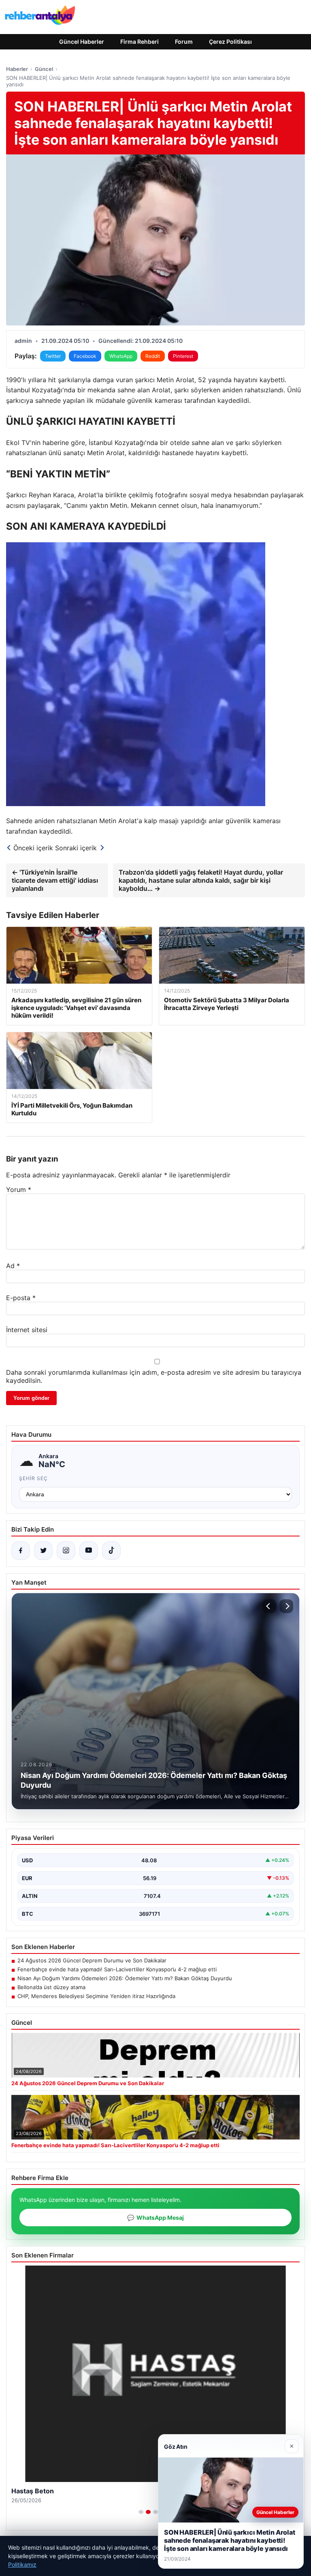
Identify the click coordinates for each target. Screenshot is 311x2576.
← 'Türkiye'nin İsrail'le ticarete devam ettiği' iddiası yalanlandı (55, 880)
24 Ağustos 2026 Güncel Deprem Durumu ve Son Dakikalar (92, 1960)
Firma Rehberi (140, 42)
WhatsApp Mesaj (155, 2218)
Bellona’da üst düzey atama (51, 1987)
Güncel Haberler (82, 42)
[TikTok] (111, 1551)
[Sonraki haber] (286, 1606)
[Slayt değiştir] (141, 2512)
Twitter (53, 356)
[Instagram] (66, 1551)
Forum (184, 42)
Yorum (19, 1190)
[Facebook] (21, 1551)
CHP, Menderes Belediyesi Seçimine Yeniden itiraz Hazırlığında (96, 1996)
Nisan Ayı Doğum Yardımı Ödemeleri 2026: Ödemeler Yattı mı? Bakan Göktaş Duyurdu (125, 1978)
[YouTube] (89, 1551)
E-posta (21, 1298)
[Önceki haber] (269, 1606)
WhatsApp (121, 356)
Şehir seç (33, 1478)
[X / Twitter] (43, 1551)
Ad (13, 1266)
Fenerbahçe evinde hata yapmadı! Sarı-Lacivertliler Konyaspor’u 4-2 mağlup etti (117, 1969)
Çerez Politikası (230, 42)
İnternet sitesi (27, 1330)
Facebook (85, 356)
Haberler (17, 69)
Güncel (44, 69)
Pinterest (183, 356)
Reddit (153, 356)
